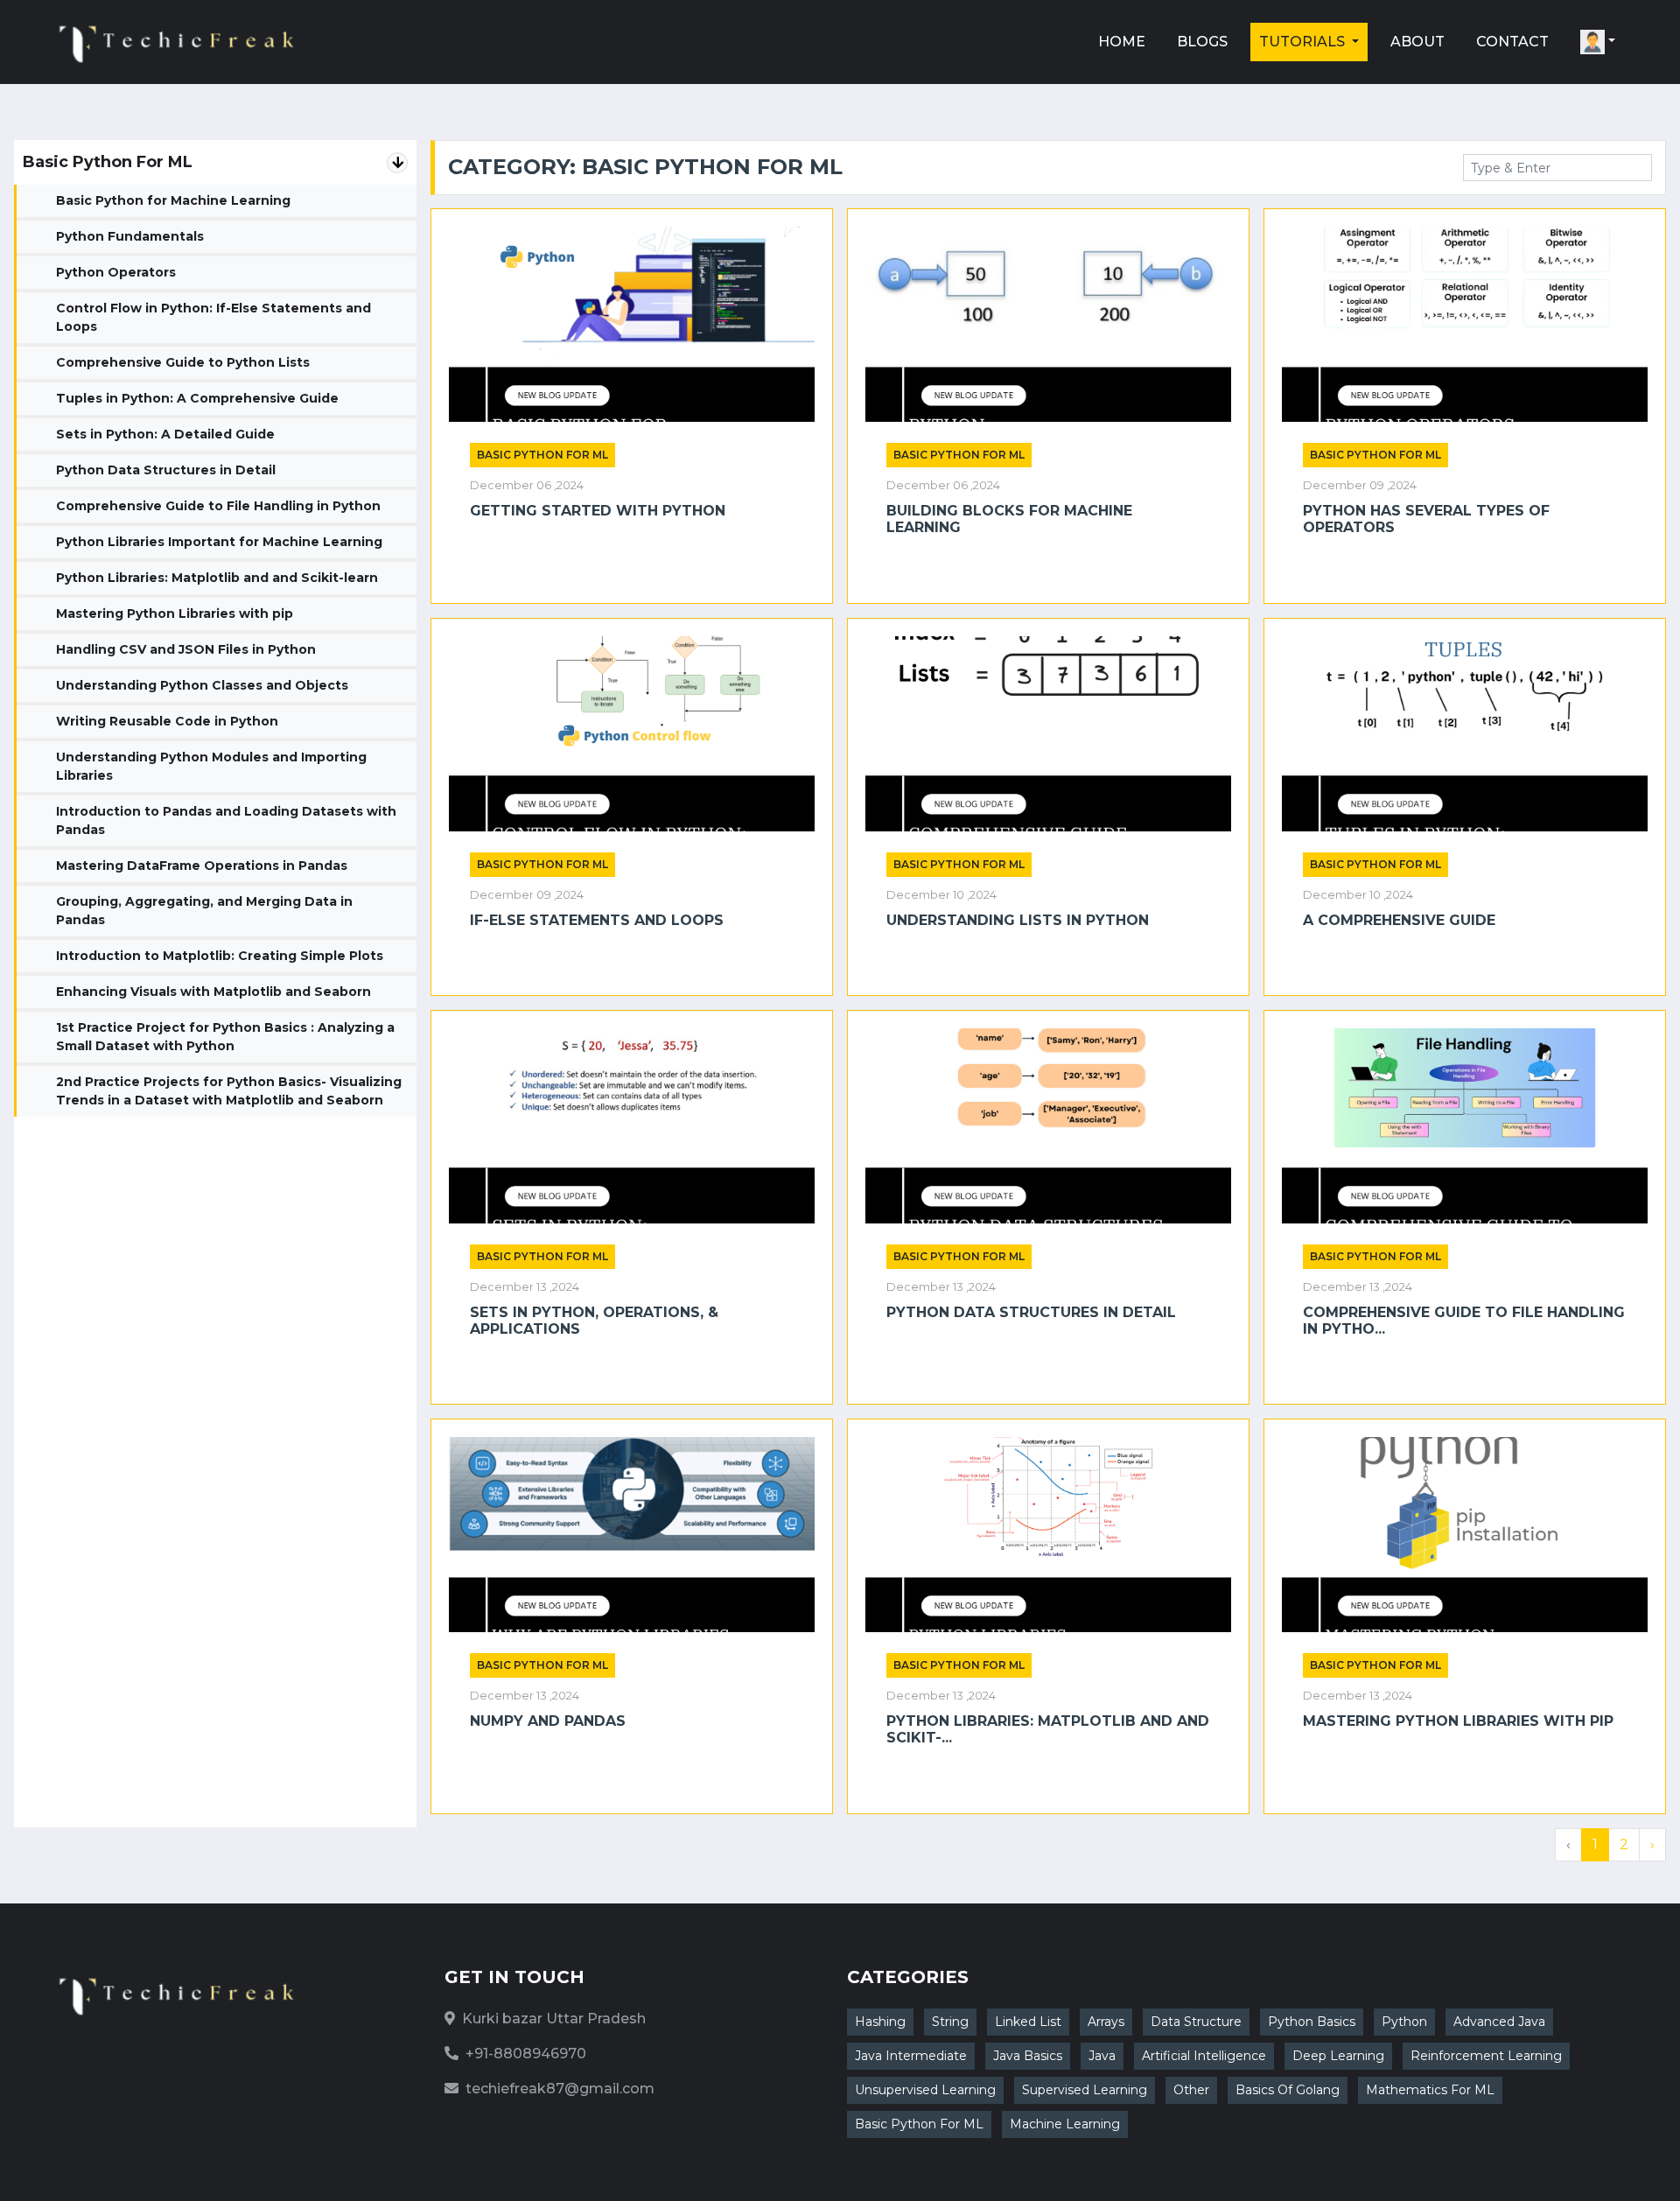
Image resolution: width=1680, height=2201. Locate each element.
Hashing (880, 2022)
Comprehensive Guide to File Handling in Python (218, 506)
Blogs (1202, 42)
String (950, 2022)
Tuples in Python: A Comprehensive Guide (197, 398)
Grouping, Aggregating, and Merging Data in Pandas (204, 911)
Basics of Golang (1288, 2090)
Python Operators (116, 272)
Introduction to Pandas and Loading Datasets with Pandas (226, 820)
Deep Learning (1338, 2056)
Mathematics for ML (1430, 2090)
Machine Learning (1065, 2124)
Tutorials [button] (1304, 42)
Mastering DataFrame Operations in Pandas (202, 866)
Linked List (1028, 2022)
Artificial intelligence (1204, 2056)
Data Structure (1196, 2022)
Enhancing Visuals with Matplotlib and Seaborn (213, 992)
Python (1404, 2022)
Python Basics (1312, 2022)
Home (1122, 42)
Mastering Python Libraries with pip (175, 613)
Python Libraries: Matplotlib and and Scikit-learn (217, 578)
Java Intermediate (911, 2056)
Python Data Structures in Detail (166, 470)
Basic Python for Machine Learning (173, 200)
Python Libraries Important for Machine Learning (219, 542)
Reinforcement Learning (1486, 2056)
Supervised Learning (1085, 2090)
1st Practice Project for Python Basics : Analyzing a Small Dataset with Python (225, 1037)
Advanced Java (1499, 2022)
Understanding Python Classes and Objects (202, 685)
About (1417, 42)
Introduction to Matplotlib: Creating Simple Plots (220, 956)
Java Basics (1028, 2056)
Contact (1512, 42)
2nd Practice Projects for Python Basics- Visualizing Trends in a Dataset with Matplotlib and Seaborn (229, 1091)
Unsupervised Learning (925, 2090)
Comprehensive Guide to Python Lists (183, 362)
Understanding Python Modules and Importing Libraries (211, 766)
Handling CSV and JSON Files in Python (186, 649)
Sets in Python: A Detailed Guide (165, 434)
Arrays (1106, 2022)
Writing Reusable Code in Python (167, 721)
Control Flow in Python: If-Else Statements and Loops (213, 317)
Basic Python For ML (919, 2124)
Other (1191, 2090)
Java (1102, 2056)
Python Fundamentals (130, 236)
